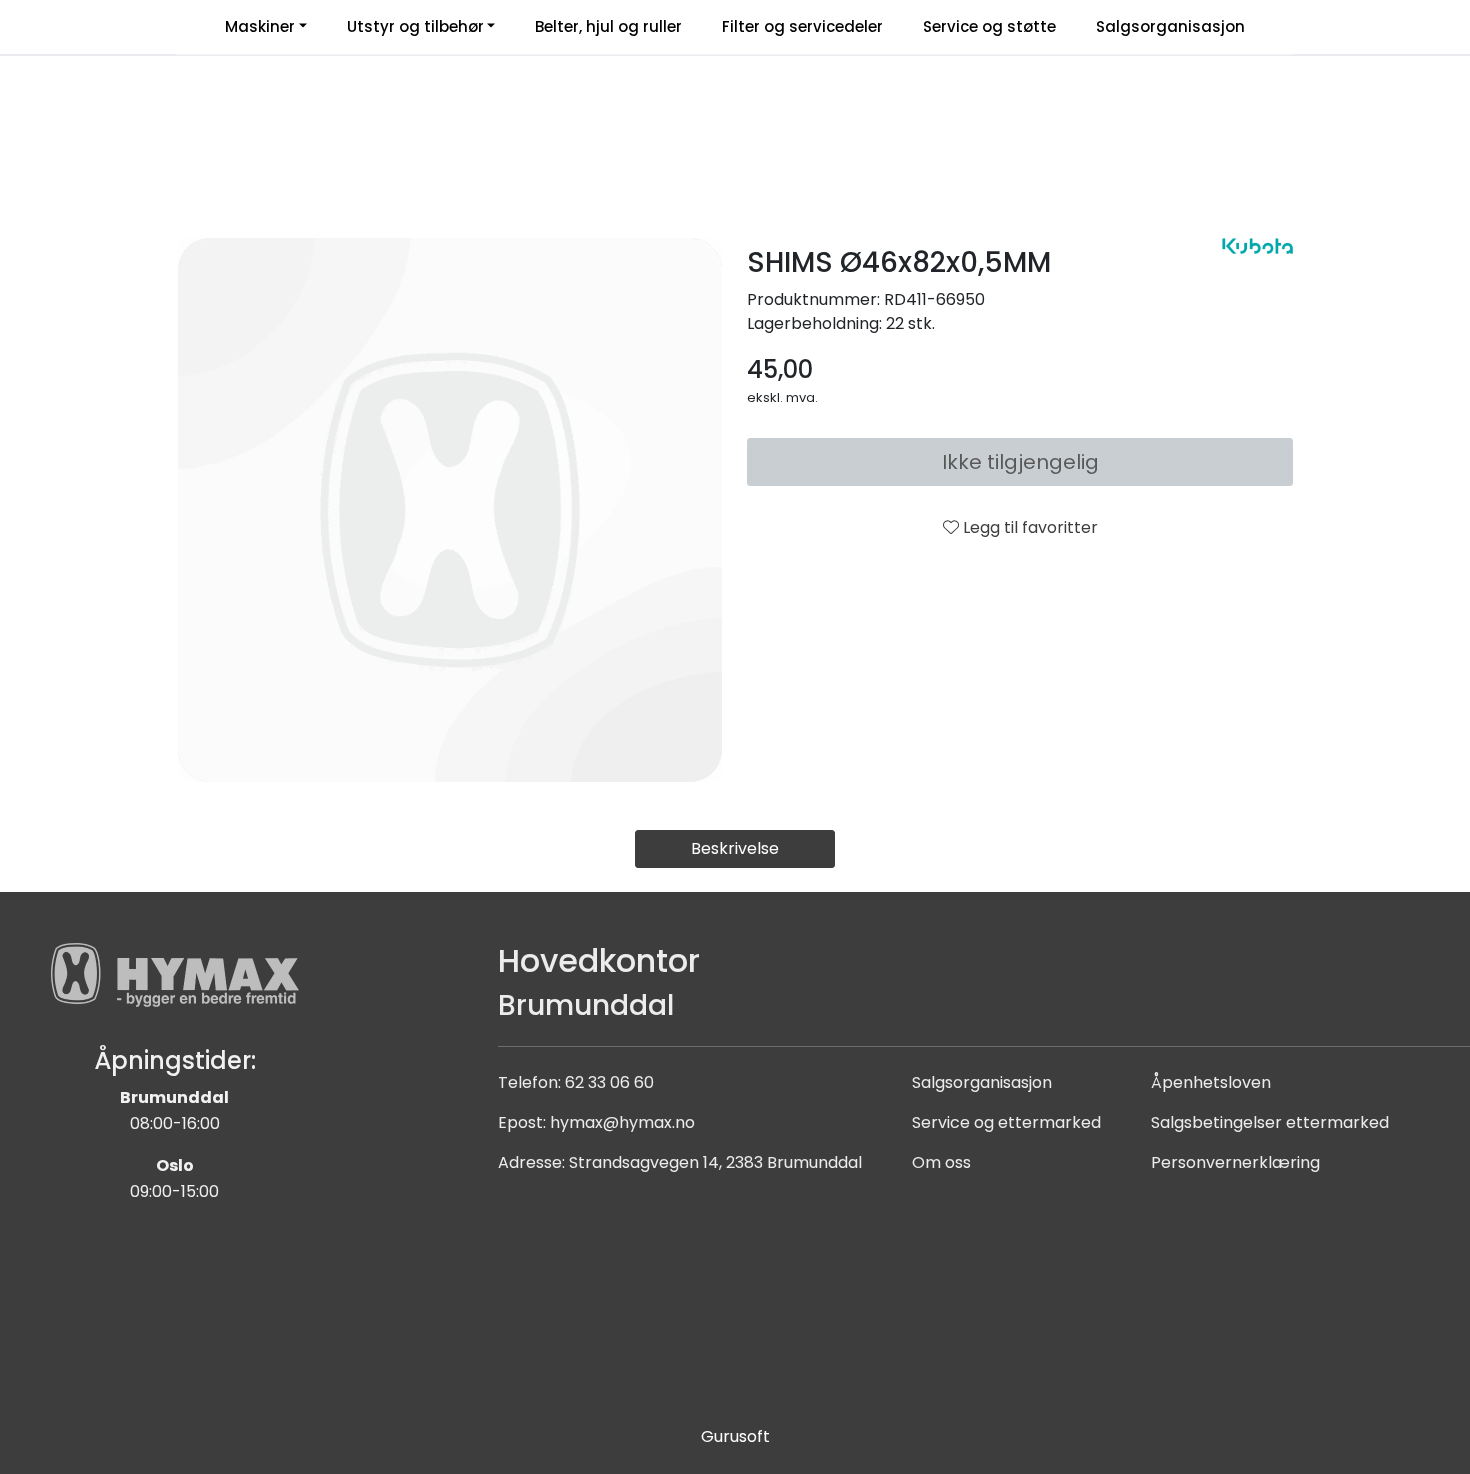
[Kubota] (1257, 246)
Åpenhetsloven (1211, 1082)
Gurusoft (735, 1436)
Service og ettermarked (1006, 1122)
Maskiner (260, 26)
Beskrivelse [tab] (735, 848)
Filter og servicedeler (802, 26)
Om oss (941, 1162)
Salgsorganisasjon (1170, 26)
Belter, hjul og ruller (608, 26)
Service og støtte (989, 26)
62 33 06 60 (609, 1082)
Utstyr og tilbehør (415, 26)
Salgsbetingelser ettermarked (1270, 1122)
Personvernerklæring (1235, 1162)
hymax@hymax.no (622, 1122)
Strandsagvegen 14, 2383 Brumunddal (715, 1162)
